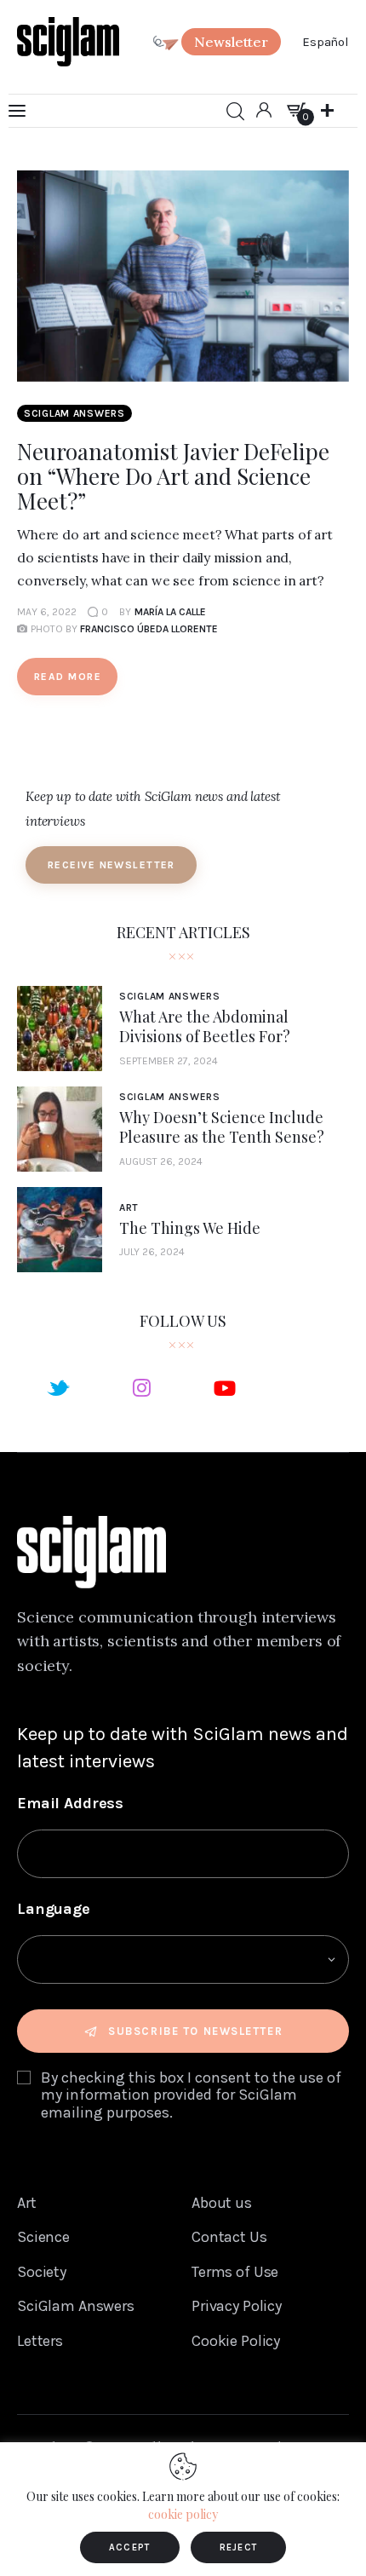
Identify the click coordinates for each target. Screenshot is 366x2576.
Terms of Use (235, 2272)
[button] (231, 42)
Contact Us (229, 2237)
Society (42, 2272)
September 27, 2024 (169, 1061)
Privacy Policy (237, 2306)
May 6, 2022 (47, 612)
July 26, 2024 (152, 1252)
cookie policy (183, 2514)
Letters (40, 2341)
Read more (68, 677)
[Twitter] (58, 1387)
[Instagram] (141, 1387)
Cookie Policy (236, 2341)
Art (129, 1207)
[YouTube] (225, 1387)
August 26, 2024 (161, 1161)
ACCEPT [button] (130, 2547)
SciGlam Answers (74, 413)
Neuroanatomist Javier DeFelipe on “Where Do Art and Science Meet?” (173, 476)
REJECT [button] (239, 2547)
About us (222, 2203)
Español (326, 42)
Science (43, 2237)
